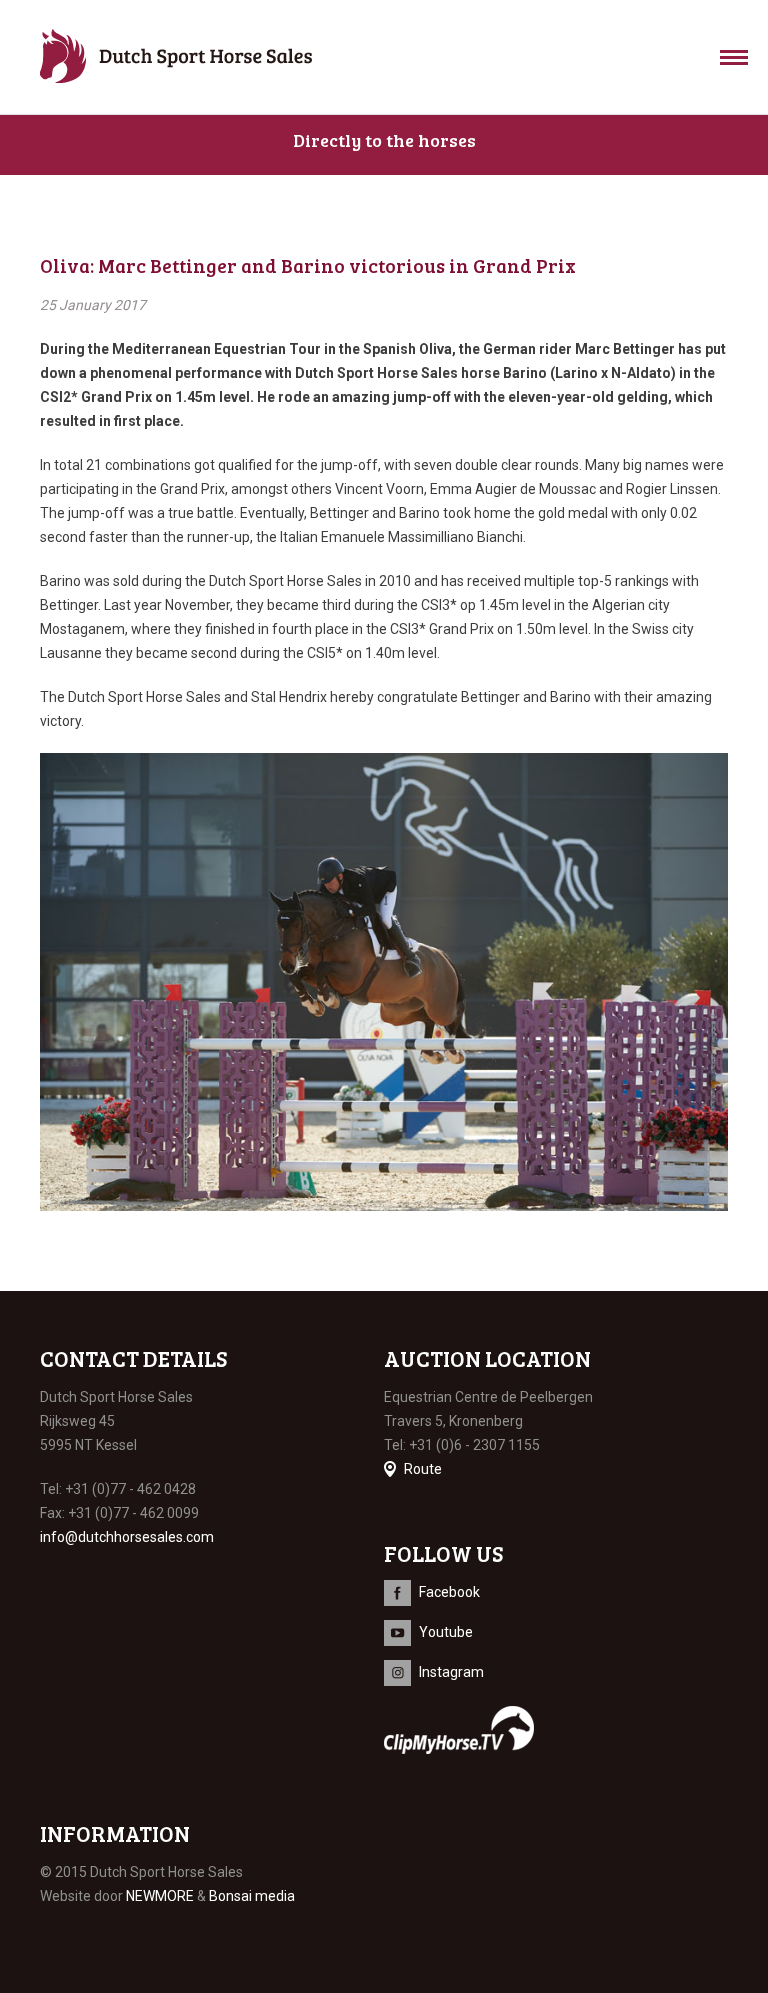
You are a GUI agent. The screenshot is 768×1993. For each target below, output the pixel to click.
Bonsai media (252, 1896)
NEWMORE (160, 1896)
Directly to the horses (384, 140)
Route (423, 1469)
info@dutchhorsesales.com (127, 1537)
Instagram (451, 1672)
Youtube (446, 1632)
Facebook (449, 1592)
